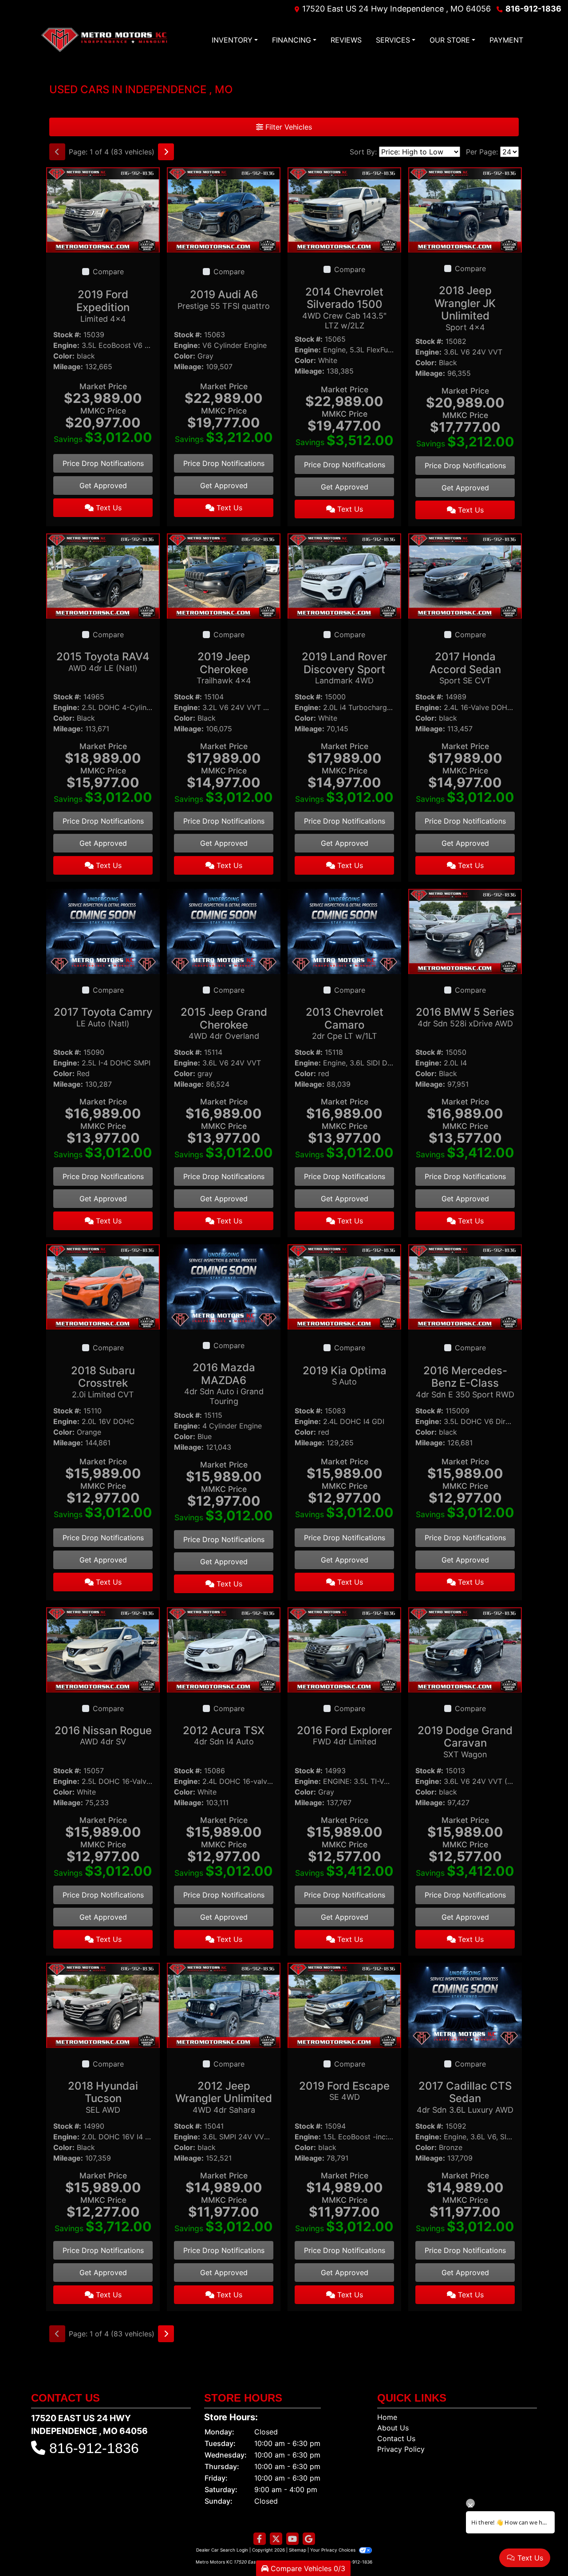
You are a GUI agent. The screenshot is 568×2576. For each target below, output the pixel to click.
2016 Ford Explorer (344, 1735)
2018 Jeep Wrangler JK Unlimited (465, 308)
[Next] (166, 152)
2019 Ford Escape (344, 2091)
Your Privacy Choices (333, 2550)
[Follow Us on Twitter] (276, 2539)
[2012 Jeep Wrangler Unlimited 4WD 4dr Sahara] (224, 2004)
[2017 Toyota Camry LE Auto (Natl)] (103, 931)
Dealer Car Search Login (222, 2550)
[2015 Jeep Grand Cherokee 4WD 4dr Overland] (224, 931)
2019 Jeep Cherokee (224, 668)
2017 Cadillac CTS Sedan (465, 2097)
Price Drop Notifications (103, 463)
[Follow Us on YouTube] (292, 2539)
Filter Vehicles (288, 127)
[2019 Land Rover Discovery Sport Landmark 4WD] (344, 575)
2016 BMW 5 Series (465, 1017)
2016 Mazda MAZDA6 (224, 1383)
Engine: (66, 345)
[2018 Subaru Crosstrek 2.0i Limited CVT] (103, 1286)
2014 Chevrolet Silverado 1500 (344, 308)
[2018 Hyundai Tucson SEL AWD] (103, 2004)
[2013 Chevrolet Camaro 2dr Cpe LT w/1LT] (344, 931)
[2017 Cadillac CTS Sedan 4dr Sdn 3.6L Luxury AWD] (465, 2004)
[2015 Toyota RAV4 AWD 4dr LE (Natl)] (103, 575)
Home (387, 2417)
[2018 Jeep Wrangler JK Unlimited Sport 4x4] (465, 209)
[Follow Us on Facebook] (260, 2539)
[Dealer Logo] (104, 40)
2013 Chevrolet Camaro (345, 1023)
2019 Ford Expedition (103, 306)
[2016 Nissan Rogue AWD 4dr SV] (103, 1649)
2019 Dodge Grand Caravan (465, 1742)
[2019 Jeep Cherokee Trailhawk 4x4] (224, 575)
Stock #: (67, 335)
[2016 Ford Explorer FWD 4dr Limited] (344, 1649)
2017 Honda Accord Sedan (465, 668)
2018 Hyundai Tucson (103, 2097)
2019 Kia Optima (345, 1375)
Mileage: (68, 367)
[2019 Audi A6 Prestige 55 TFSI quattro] (224, 209)
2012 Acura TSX (224, 1735)
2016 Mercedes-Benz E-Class (465, 1382)
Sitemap (298, 2550)
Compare (108, 272)
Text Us (108, 508)
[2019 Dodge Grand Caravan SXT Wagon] (465, 1649)
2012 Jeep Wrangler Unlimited (224, 2097)
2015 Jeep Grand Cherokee (224, 1023)
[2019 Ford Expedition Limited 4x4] (103, 209)
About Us (393, 2428)
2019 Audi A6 (224, 299)
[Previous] (57, 152)
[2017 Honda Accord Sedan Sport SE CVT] (465, 575)
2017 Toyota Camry (103, 1017)
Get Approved (103, 485)
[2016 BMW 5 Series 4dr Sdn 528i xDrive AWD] (465, 931)
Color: (64, 356)
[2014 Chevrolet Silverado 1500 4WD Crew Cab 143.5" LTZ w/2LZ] (344, 209)
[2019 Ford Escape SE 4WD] (344, 2004)
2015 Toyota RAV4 (103, 661)
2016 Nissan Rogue (103, 1735)
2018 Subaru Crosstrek (103, 1382)
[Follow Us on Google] (309, 2539)
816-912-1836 (533, 9)
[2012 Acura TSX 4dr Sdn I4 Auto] (224, 1649)
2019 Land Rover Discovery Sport (344, 668)
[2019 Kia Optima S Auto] (344, 1286)
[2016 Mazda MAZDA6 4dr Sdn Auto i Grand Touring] (224, 1286)
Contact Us (396, 2438)
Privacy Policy (401, 2449)
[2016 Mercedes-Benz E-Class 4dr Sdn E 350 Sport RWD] (465, 1286)
